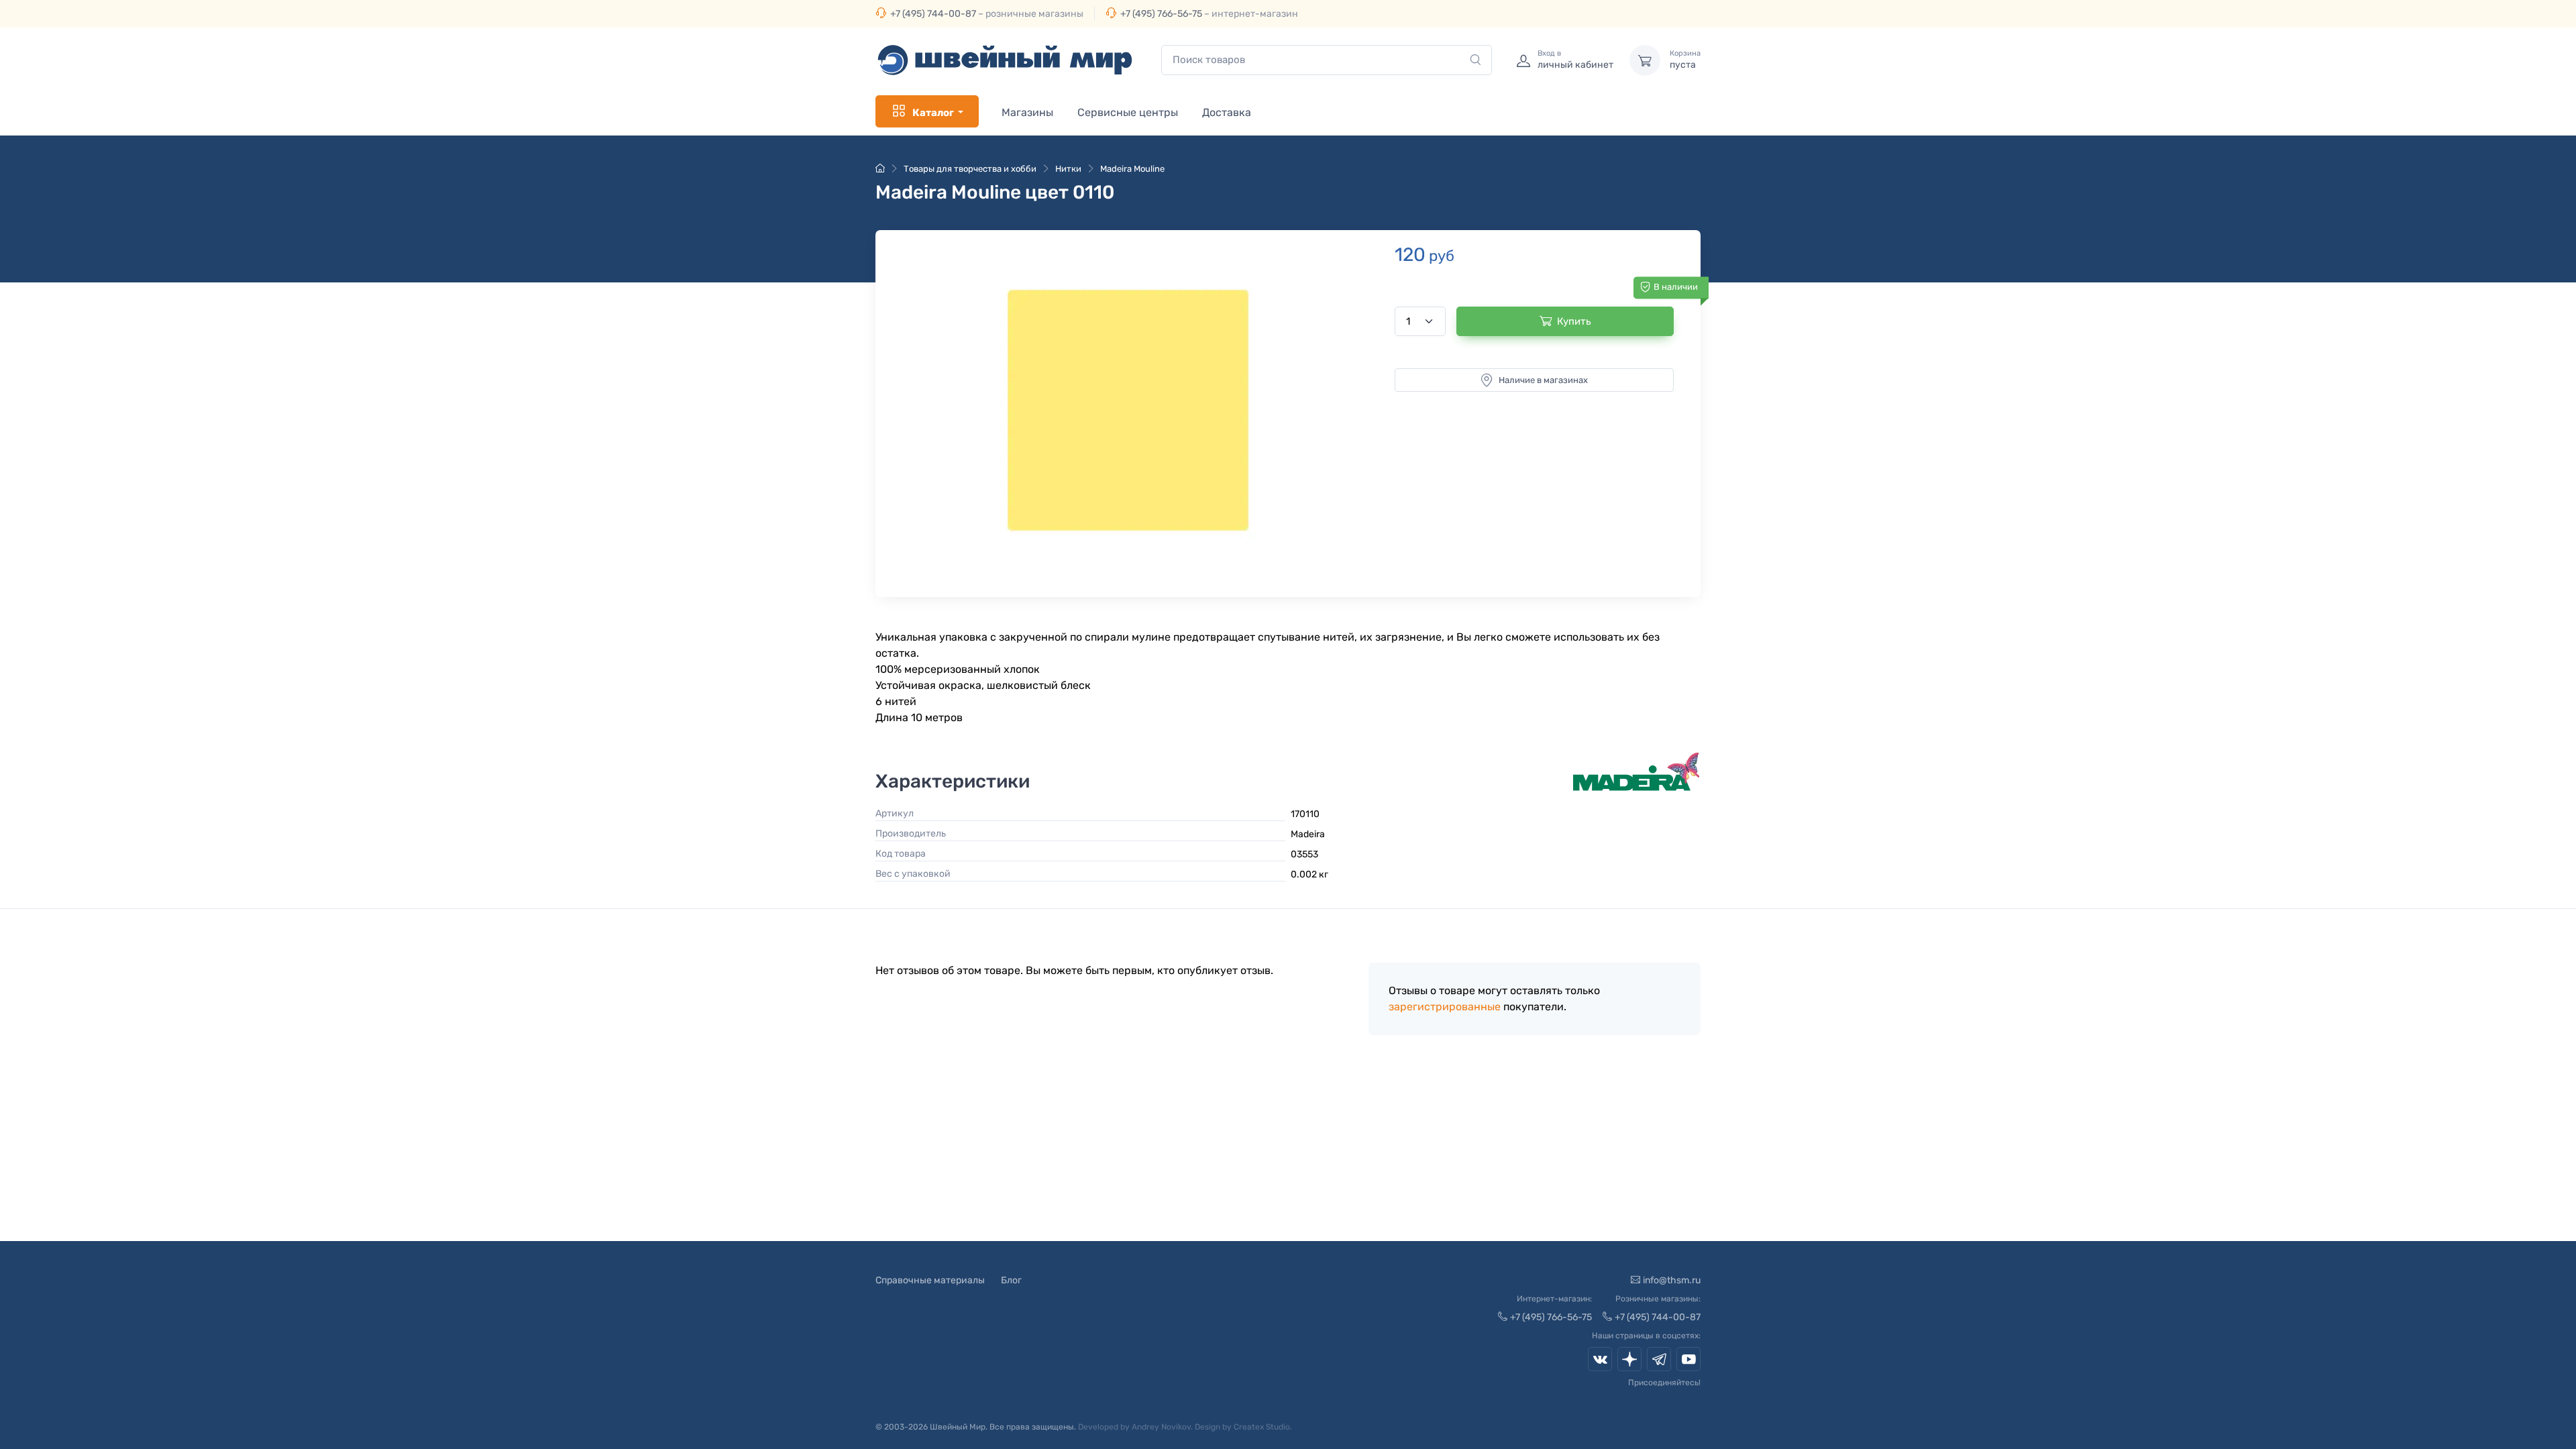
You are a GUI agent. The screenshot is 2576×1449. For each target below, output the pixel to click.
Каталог (933, 113)
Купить (1574, 321)
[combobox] (1327, 60)
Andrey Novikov (1161, 1427)
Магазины (1027, 112)
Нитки (1068, 169)
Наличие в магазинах (1543, 380)
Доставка (1227, 112)
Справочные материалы (930, 1280)
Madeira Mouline (1132, 169)
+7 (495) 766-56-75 (1161, 14)
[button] (1128, 410)
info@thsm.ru (1672, 1280)
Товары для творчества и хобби (970, 169)
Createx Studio (1262, 1427)
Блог (1011, 1280)
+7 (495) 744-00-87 (933, 14)
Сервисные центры (1128, 112)
